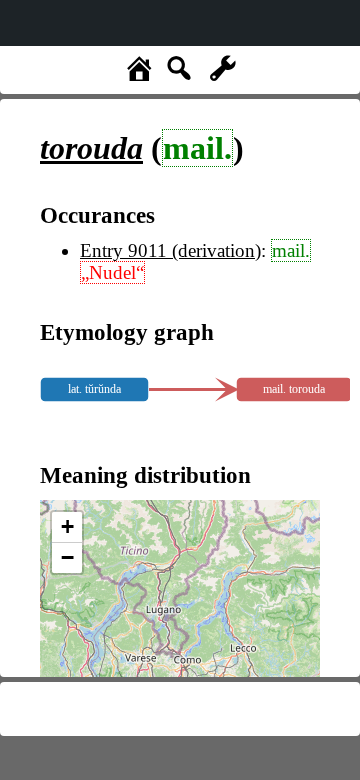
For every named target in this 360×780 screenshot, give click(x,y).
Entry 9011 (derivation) (170, 250)
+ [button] (67, 526)
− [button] (67, 557)
